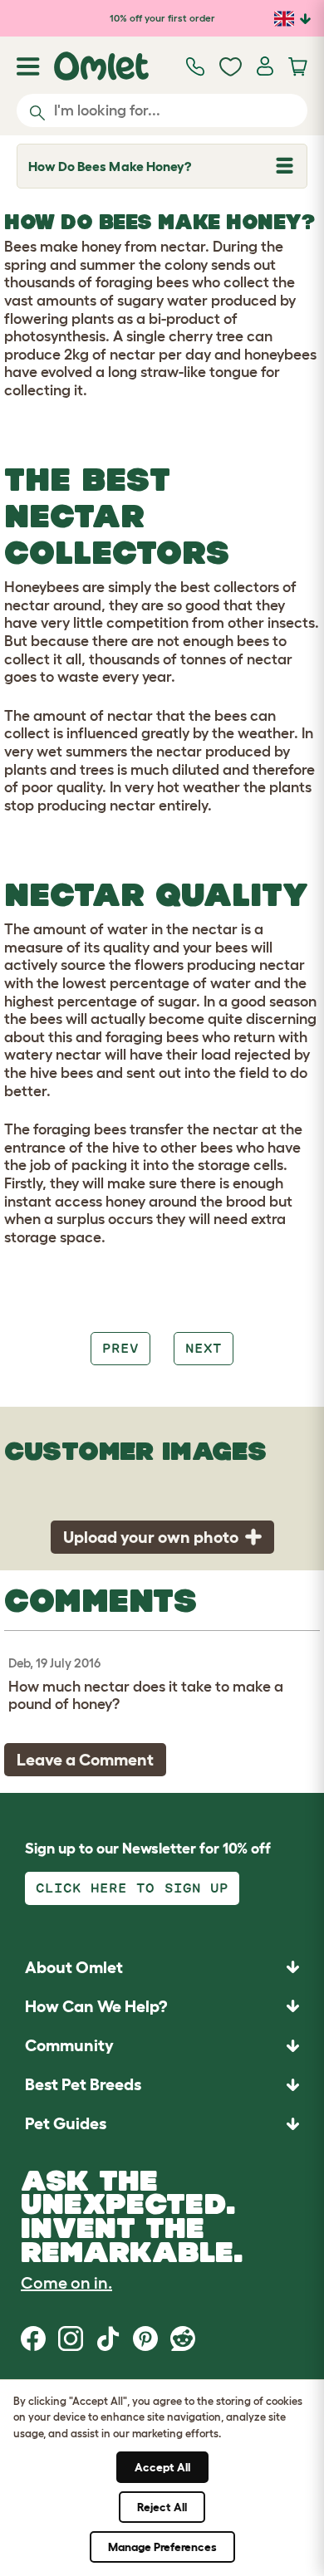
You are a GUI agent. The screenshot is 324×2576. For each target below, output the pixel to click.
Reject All (162, 2507)
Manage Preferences (162, 2547)
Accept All (162, 2467)
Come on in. (66, 2283)
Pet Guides (66, 2123)
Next (204, 1348)
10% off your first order (162, 18)
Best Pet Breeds (83, 2084)
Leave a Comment (85, 1760)
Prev (120, 1348)
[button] (162, 2124)
